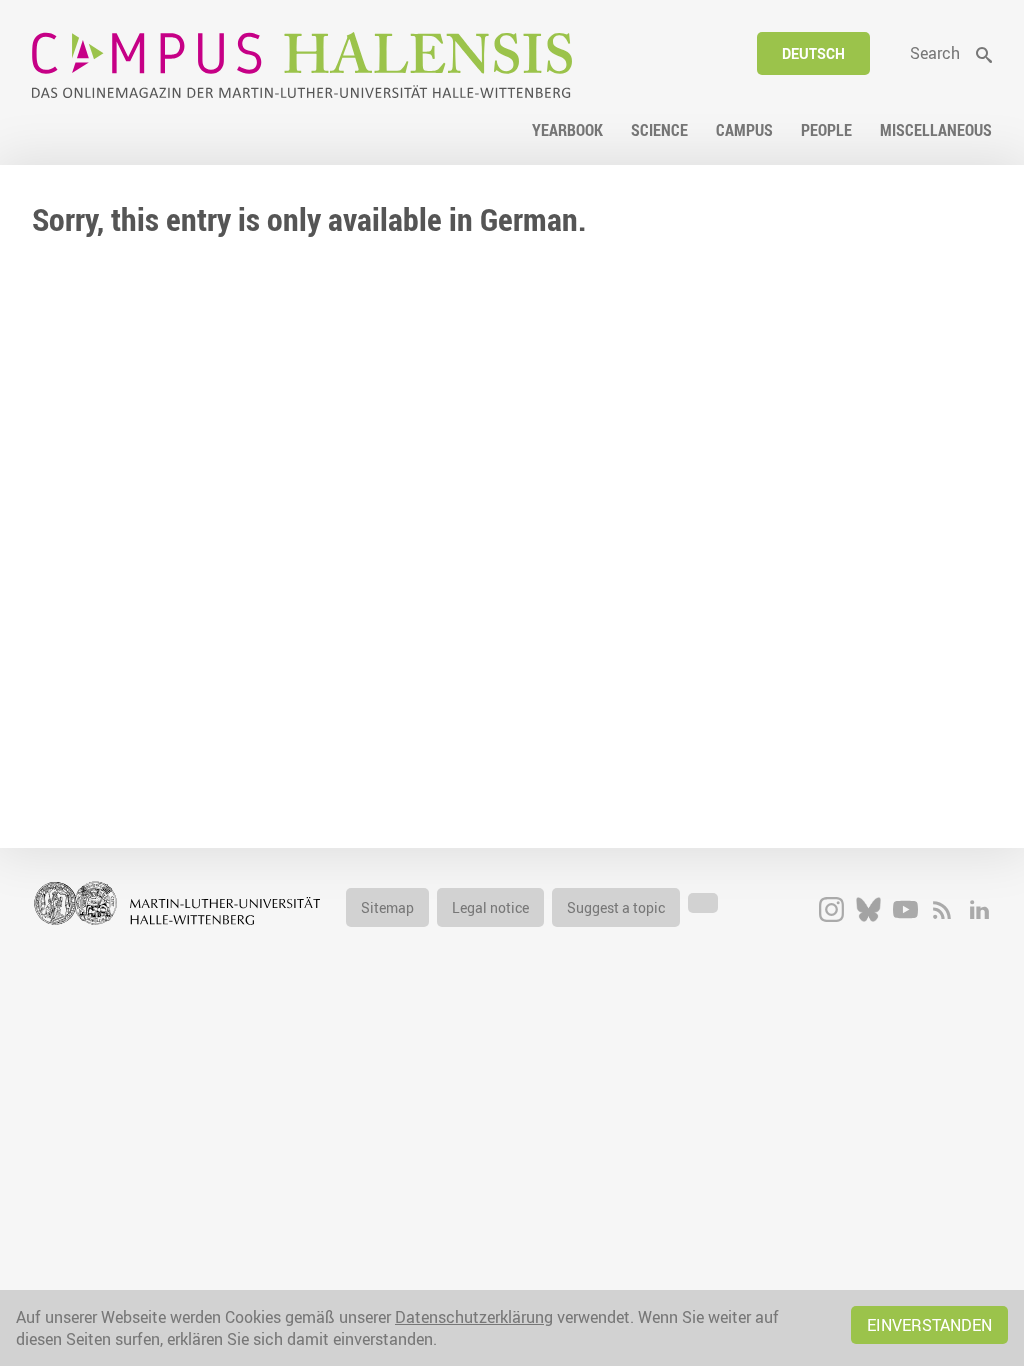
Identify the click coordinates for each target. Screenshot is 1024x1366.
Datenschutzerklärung (474, 1317)
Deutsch (813, 53)
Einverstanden (929, 1325)
